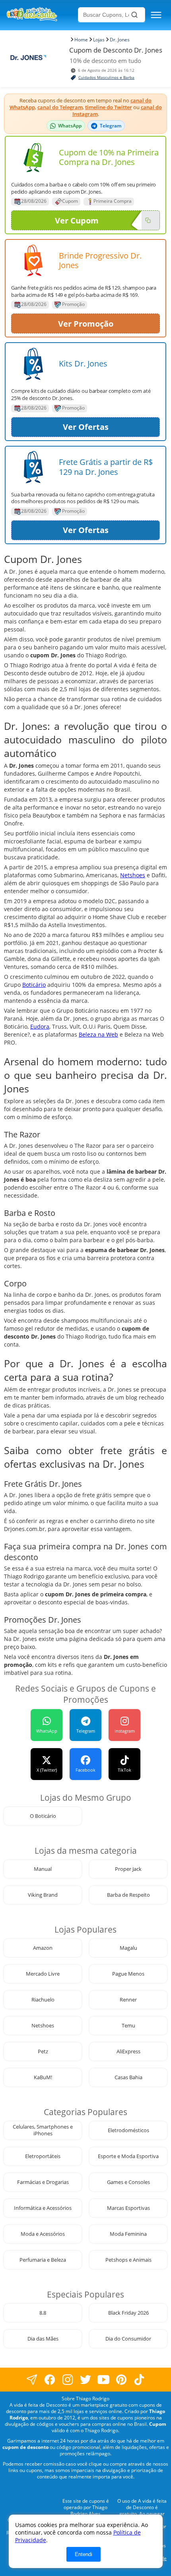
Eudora (40, 1026)
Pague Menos (128, 1974)
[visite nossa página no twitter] (86, 2379)
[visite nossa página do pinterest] (121, 2379)
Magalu (128, 1948)
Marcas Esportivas (128, 2208)
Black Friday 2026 (128, 2313)
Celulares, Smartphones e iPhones (43, 2130)
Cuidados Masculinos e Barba (106, 77)
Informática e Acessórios (43, 2208)
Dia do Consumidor (128, 2339)
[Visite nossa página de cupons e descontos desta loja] (33, 157)
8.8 (43, 2313)
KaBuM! (43, 2077)
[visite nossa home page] (41, 15)
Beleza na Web (98, 1034)
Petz (43, 2052)
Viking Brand (43, 1895)
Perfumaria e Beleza (43, 2260)
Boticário (34, 985)
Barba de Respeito (128, 1895)
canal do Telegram (60, 107)
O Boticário (43, 1816)
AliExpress (128, 2052)
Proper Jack (128, 1869)
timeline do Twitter (109, 107)
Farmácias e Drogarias (43, 2182)
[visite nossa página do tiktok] (139, 2379)
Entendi (84, 2554)
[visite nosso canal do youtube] (104, 2379)
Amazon (43, 1948)
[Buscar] (134, 15)
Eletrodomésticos (128, 2130)
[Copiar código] (148, 220)
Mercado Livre (43, 1974)
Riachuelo (43, 2000)
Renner (128, 2000)
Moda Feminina (128, 2234)
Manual (43, 1869)
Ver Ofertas (86, 427)
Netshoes (133, 875)
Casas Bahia (128, 2077)
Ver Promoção (86, 324)
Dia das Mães (43, 2339)
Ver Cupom (77, 221)
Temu (128, 2026)
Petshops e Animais (128, 2260)
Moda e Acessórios (43, 2234)
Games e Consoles (128, 2182)
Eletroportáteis (43, 2156)
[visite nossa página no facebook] (32, 2379)
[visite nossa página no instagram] (68, 2379)
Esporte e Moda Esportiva (128, 2156)
